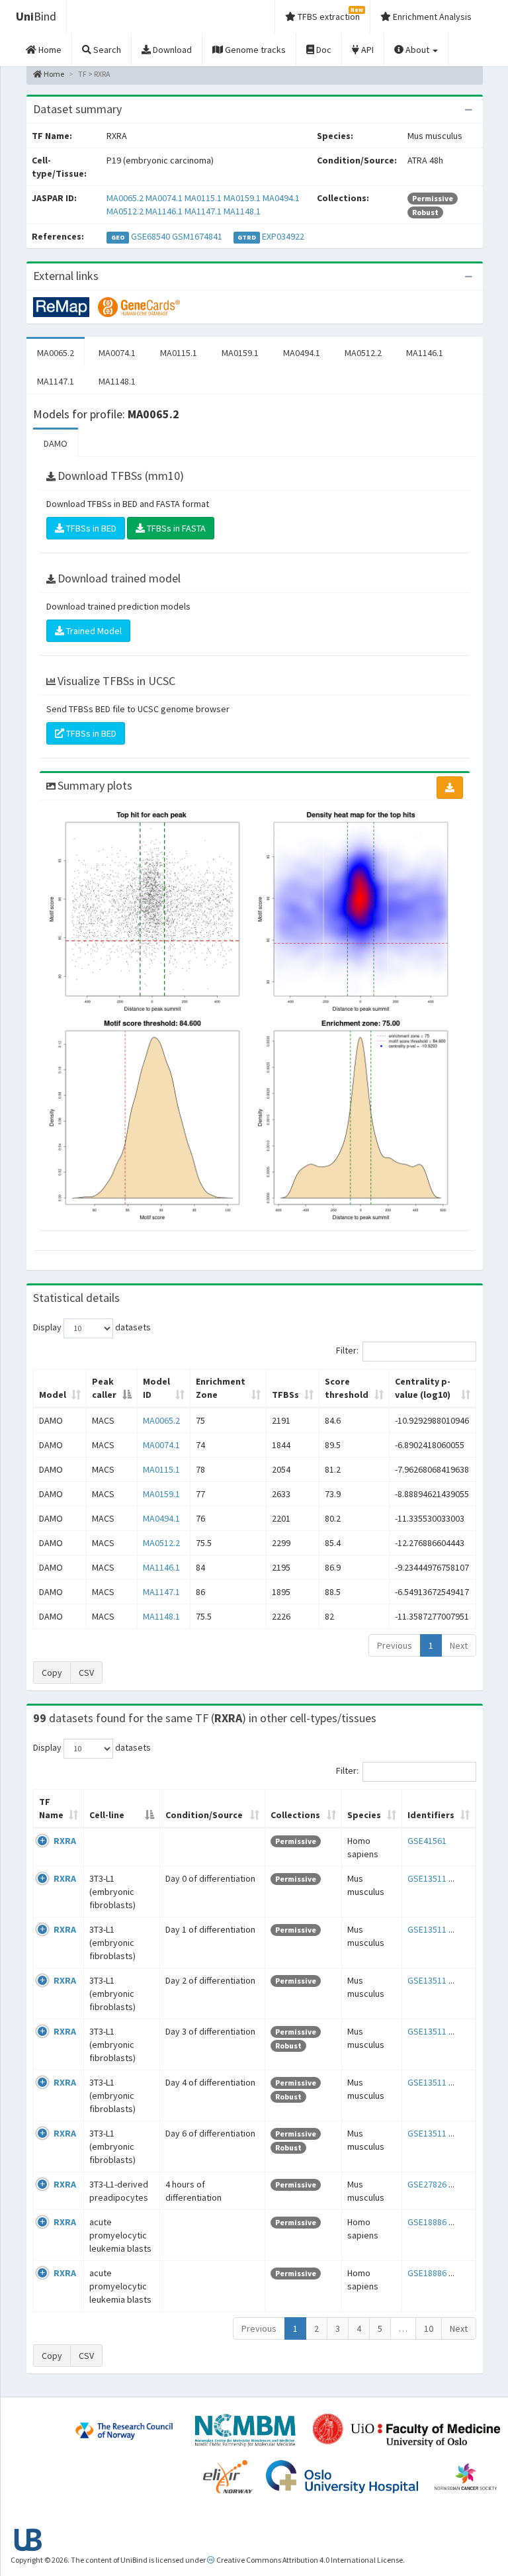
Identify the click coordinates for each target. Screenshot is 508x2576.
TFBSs (285, 1395)
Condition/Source (204, 1815)
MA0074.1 (164, 198)
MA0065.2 (125, 198)
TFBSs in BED (90, 528)
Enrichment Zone (221, 1388)
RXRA (65, 1841)
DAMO (56, 443)
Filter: (347, 1350)
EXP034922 (283, 236)
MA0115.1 (203, 198)
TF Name (51, 1808)
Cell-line (107, 1815)
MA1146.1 (164, 211)
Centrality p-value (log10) (423, 1388)
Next (459, 1645)
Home (53, 74)
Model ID (156, 1388)
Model (53, 1395)
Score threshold (347, 1388)
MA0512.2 (125, 211)
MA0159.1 (242, 198)
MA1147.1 (203, 211)
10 (429, 2328)
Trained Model (93, 631)
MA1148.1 (242, 211)
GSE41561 (427, 1841)
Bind (36, 16)
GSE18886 (427, 2222)
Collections (295, 1815)
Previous (395, 1645)
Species (364, 1815)
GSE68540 (150, 236)
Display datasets (92, 1327)
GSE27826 (427, 2184)
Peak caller (104, 1388)
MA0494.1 (281, 198)
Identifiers (431, 1815)
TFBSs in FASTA (175, 528)
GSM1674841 (197, 236)
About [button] (417, 50)
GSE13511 (427, 1878)
